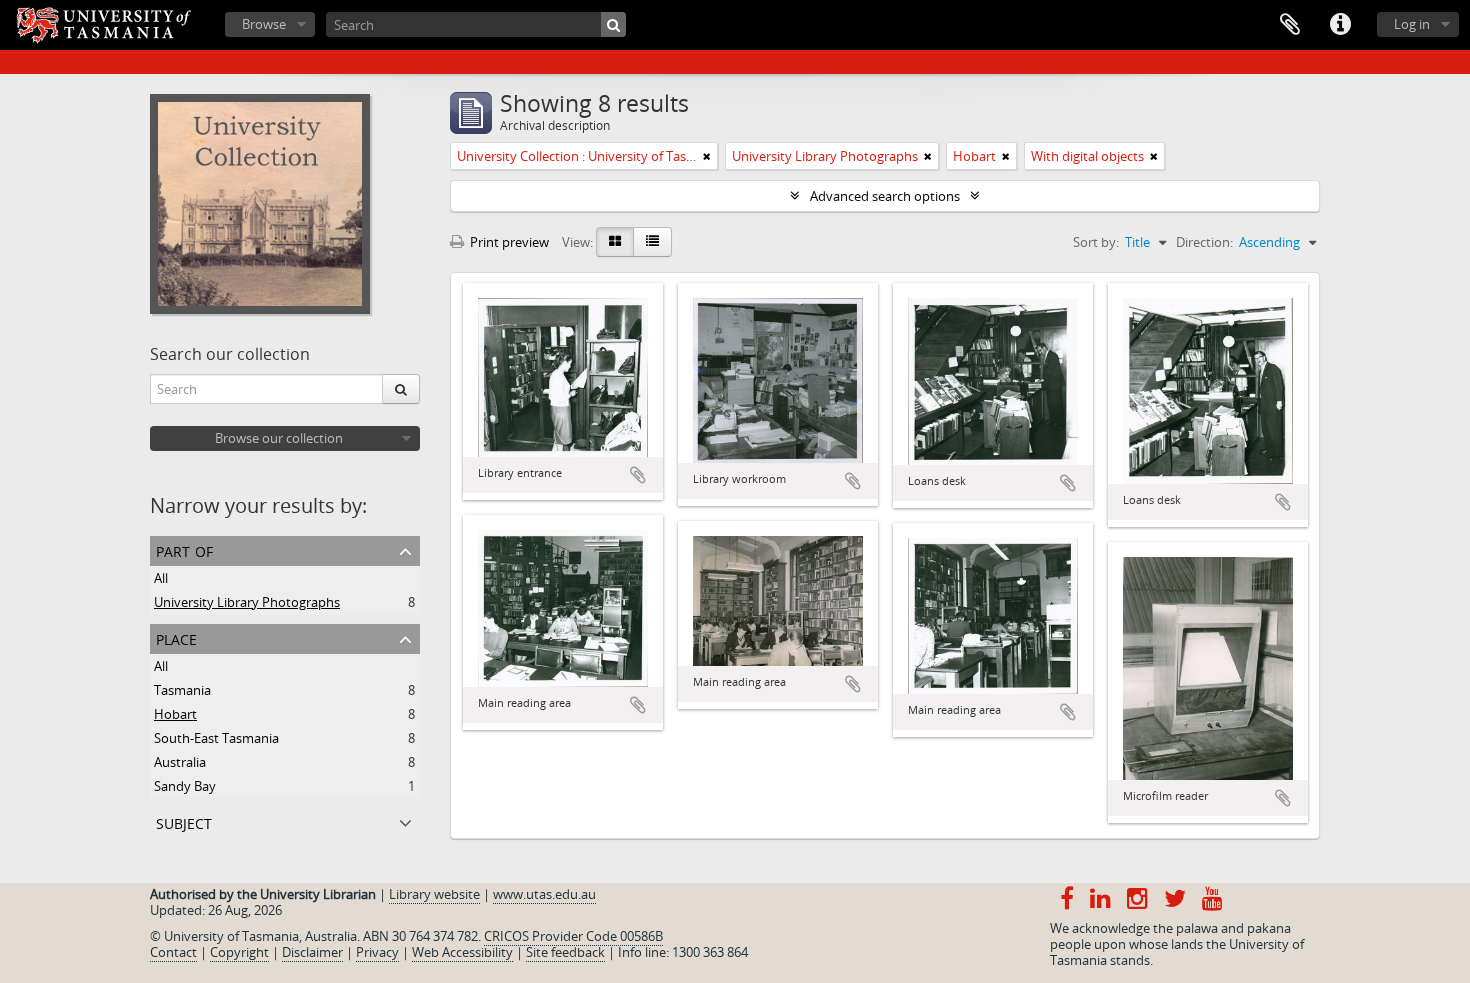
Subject (184, 821)
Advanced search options (885, 196)
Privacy (377, 952)
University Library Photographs (247, 602)
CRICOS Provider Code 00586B (573, 936)
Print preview (508, 242)
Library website (434, 894)
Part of (184, 549)
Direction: (1204, 242)
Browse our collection (279, 438)
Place (176, 637)
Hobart (175, 714)
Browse (264, 24)
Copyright (239, 952)
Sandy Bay (185, 786)
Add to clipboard (638, 475)
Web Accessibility (462, 952)
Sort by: (1096, 242)
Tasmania (182, 690)
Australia (180, 762)
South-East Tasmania (216, 738)
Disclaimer (312, 952)
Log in (1412, 24)
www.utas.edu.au (544, 894)
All (161, 578)
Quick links (1340, 25)
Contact (173, 952)
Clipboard (1290, 25)
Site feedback (565, 952)
